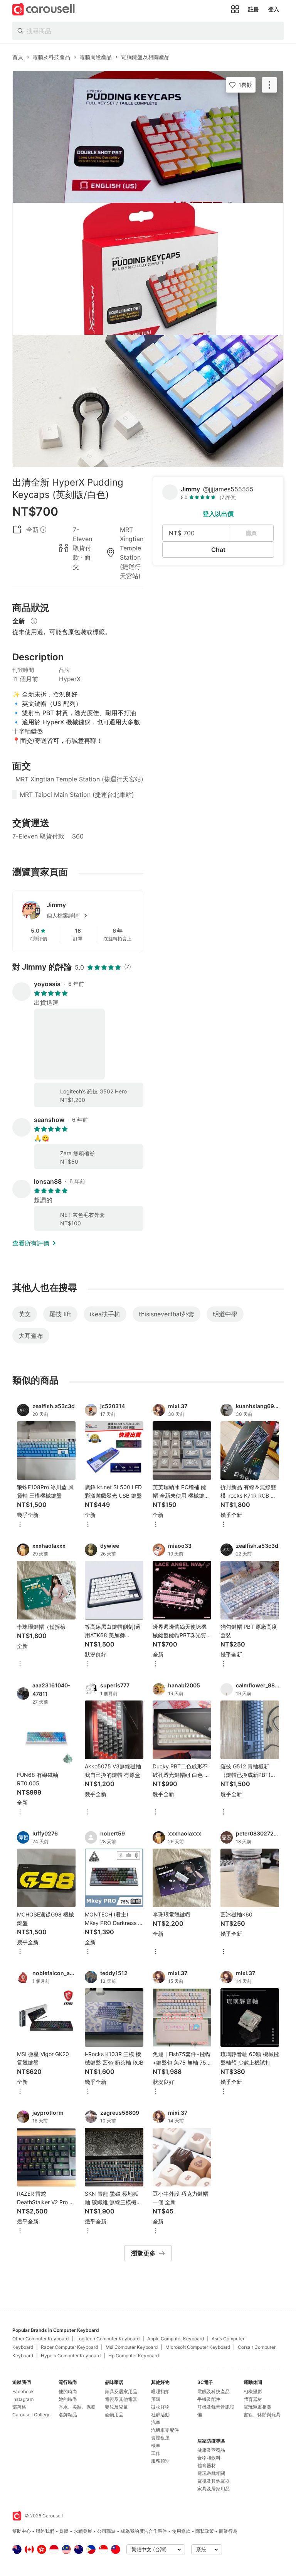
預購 (156, 2399)
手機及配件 (209, 2399)
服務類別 (160, 2461)
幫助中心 (22, 2531)
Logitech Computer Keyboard (108, 2339)
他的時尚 (68, 2391)
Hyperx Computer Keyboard (71, 2356)
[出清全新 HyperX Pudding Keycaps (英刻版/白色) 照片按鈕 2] (148, 269)
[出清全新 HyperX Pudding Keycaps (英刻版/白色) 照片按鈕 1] (148, 137)
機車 (156, 2445)
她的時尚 (68, 2399)
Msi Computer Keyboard (132, 2347)
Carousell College (31, 2415)
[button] (90, 916)
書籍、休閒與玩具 (262, 2415)
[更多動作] (269, 85)
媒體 (64, 2531)
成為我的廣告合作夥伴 (144, 2531)
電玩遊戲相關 (211, 2473)
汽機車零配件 (165, 2430)
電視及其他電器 (121, 2399)
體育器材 (207, 2466)
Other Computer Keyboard (40, 2339)
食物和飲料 (209, 2458)
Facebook (23, 2391)
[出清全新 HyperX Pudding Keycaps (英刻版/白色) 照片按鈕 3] (148, 401)
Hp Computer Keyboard (134, 2356)
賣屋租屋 (160, 2438)
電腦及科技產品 (214, 2391)
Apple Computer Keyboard (176, 2339)
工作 (156, 2453)
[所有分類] (235, 9)
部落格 (19, 2407)
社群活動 (160, 2415)
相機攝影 (253, 2391)
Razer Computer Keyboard (69, 2347)
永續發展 (83, 2531)
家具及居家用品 (121, 2391)
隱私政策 (205, 2531)
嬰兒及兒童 (116, 2407)
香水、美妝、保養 (77, 2407)
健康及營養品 (211, 2450)
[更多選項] (20, 1525)
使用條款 (181, 2531)
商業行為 (228, 2531)
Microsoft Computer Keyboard (198, 2347)
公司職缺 (106, 2531)
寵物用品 (114, 2415)
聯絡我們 (45, 2531)
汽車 (156, 2422)
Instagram (23, 2399)
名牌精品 (68, 2415)
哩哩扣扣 (160, 2391)
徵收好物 (160, 2407)
